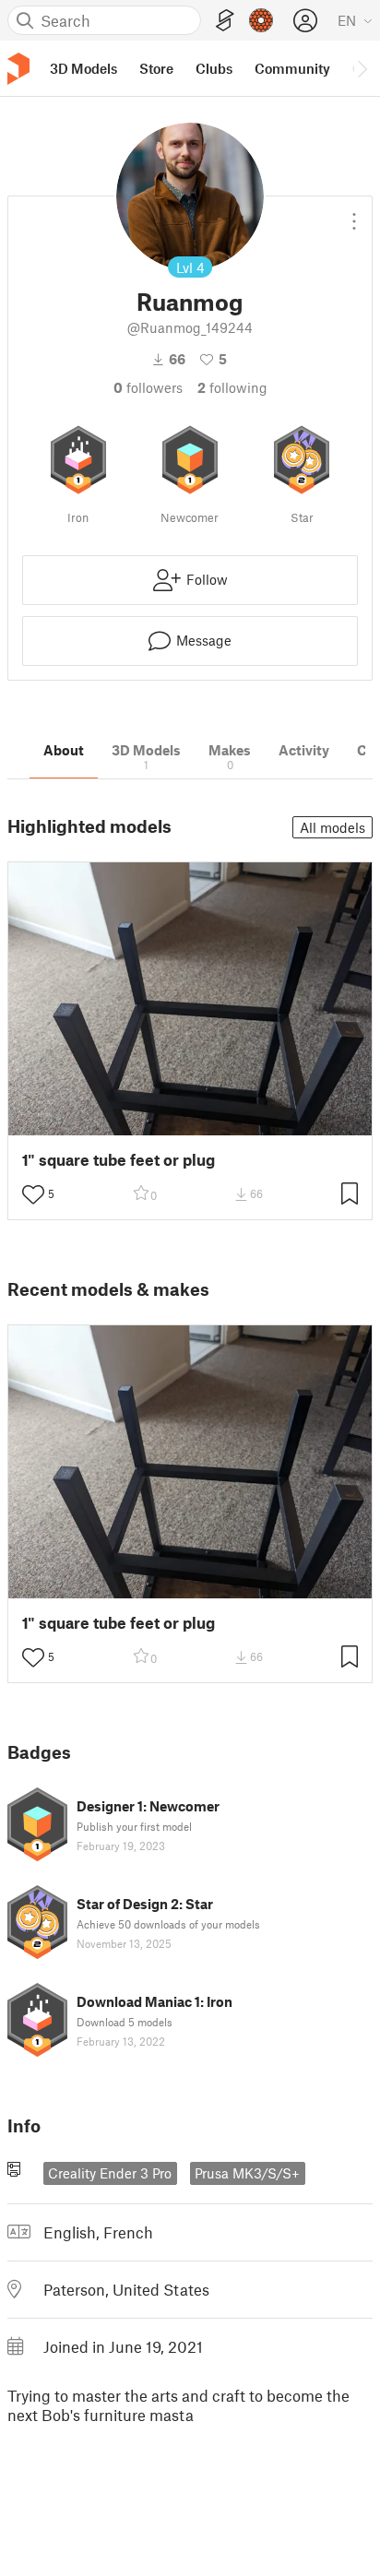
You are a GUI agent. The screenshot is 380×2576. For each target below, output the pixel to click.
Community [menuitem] (292, 68)
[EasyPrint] (225, 21)
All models (332, 827)
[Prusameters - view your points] (261, 20)
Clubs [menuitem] (214, 68)
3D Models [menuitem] (83, 68)
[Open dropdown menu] (354, 214)
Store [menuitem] (156, 68)
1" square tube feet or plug (119, 1160)
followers (148, 387)
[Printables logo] (18, 69)
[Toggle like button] (33, 1194)
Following (232, 387)
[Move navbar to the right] (362, 68)
